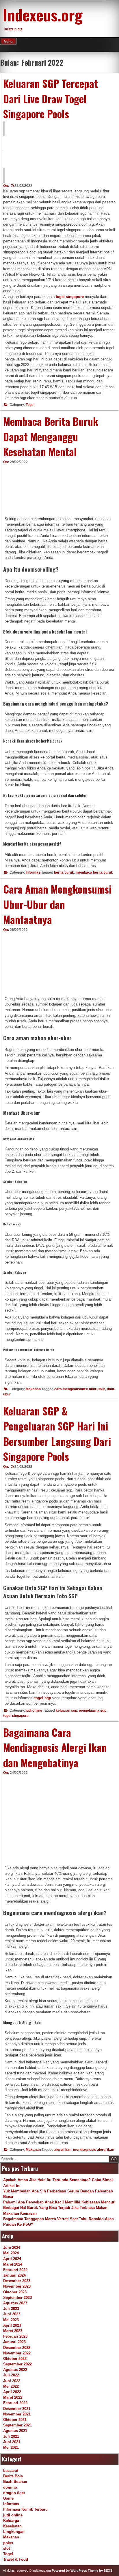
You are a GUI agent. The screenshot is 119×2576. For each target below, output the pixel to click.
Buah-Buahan (15, 2482)
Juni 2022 (12, 2381)
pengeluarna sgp (93, 1710)
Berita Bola (13, 2476)
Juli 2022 (11, 2375)
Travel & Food (16, 2559)
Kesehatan (12, 2526)
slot (6, 2548)
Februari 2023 (15, 2336)
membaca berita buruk (94, 872)
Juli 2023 (11, 2309)
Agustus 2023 (15, 2303)
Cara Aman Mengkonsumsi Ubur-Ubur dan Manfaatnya (57, 904)
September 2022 (17, 2364)
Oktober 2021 (15, 2420)
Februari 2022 (15, 2403)
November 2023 (17, 2286)
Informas (33, 872)
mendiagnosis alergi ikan (94, 2150)
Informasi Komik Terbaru (25, 2509)
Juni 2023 (12, 2314)
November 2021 (17, 2414)
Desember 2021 (17, 2409)
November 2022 (17, 2353)
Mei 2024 (11, 2253)
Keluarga (11, 2521)
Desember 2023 (17, 2281)
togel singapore (70, 297)
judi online (34, 1710)
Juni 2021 (12, 2442)
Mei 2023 (11, 2320)
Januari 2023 (14, 2342)
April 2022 (12, 2392)
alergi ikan (63, 2150)
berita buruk (64, 872)
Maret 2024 (13, 2264)
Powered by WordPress (69, 2571)
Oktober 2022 (15, 2359)
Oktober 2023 (15, 2292)
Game (8, 2498)
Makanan (33, 1389)
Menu (8, 42)
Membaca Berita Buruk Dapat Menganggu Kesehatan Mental (51, 436)
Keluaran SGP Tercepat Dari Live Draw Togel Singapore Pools (51, 98)
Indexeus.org (43, 14)
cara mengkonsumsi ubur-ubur (80, 1389)
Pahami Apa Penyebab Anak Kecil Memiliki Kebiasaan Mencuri (59, 2202)
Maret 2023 (13, 2331)
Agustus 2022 (15, 2370)
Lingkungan (14, 2532)
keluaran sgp (66, 1710)
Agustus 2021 (15, 2431)
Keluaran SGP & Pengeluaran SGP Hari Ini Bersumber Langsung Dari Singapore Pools (57, 1434)
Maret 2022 (13, 2397)
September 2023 (17, 2298)
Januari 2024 (14, 2275)
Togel (30, 405)
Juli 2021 (11, 2436)
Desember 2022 (17, 2348)
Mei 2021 (11, 2447)
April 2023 (12, 2325)
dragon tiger (14, 2493)
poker (8, 2543)
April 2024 (12, 2259)
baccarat (11, 2471)
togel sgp (43, 1698)
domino (10, 2487)
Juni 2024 (12, 2248)
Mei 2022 (11, 2386)
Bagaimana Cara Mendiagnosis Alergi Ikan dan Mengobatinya (55, 1747)
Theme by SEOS (100, 2571)
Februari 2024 (15, 2270)
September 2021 (17, 2425)
